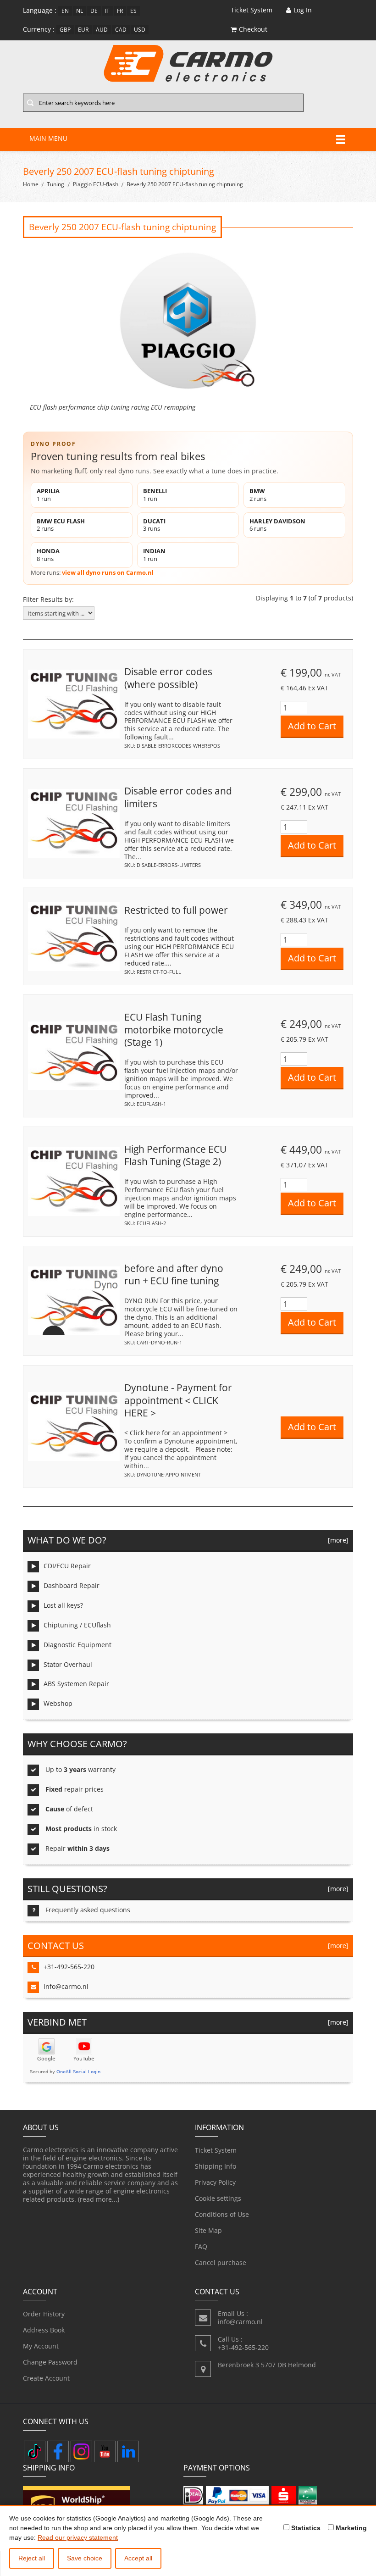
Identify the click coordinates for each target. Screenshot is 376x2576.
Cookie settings (218, 2198)
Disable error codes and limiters (178, 797)
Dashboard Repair (72, 1585)
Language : (40, 10)
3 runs (154, 525)
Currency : (39, 29)
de (94, 11)
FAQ (201, 2246)
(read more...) (99, 2199)
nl (80, 11)
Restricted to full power (176, 910)
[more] (336, 1540)
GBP (65, 30)
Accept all (138, 2558)
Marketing (350, 2528)
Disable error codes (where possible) (168, 678)
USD (140, 30)
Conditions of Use (222, 2214)
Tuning (55, 184)
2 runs (258, 495)
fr (120, 11)
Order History (44, 2314)
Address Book (44, 2330)
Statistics (305, 2528)
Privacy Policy (215, 2182)
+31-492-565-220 (69, 1967)
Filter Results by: (48, 600)
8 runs (48, 555)
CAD (121, 30)
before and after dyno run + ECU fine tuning (174, 1275)
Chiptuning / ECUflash (77, 1625)
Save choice (85, 2558)
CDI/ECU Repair (67, 1566)
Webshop (58, 1703)
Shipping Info (216, 2166)
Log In (303, 10)
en (65, 11)
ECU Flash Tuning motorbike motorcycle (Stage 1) (174, 1030)
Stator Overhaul (68, 1664)
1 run (48, 495)
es (133, 11)
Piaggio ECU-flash (96, 184)
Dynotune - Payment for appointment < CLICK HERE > (178, 1400)
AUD (102, 30)
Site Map (208, 2230)
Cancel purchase (221, 2262)
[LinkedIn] (128, 2451)
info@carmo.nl (66, 1986)
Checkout (253, 29)
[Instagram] (81, 2451)
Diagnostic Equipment (77, 1645)
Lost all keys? (63, 1605)
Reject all (32, 2558)
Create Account (46, 2378)
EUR (83, 30)
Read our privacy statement (78, 2537)
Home (31, 184)
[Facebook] (58, 2451)
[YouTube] (105, 2451)
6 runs (277, 525)
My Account (41, 2346)
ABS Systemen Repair (76, 1684)
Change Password (50, 2362)
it (107, 11)
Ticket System (216, 2150)
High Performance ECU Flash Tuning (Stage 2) (175, 1155)
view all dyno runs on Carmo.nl (108, 572)
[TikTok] (35, 2451)
